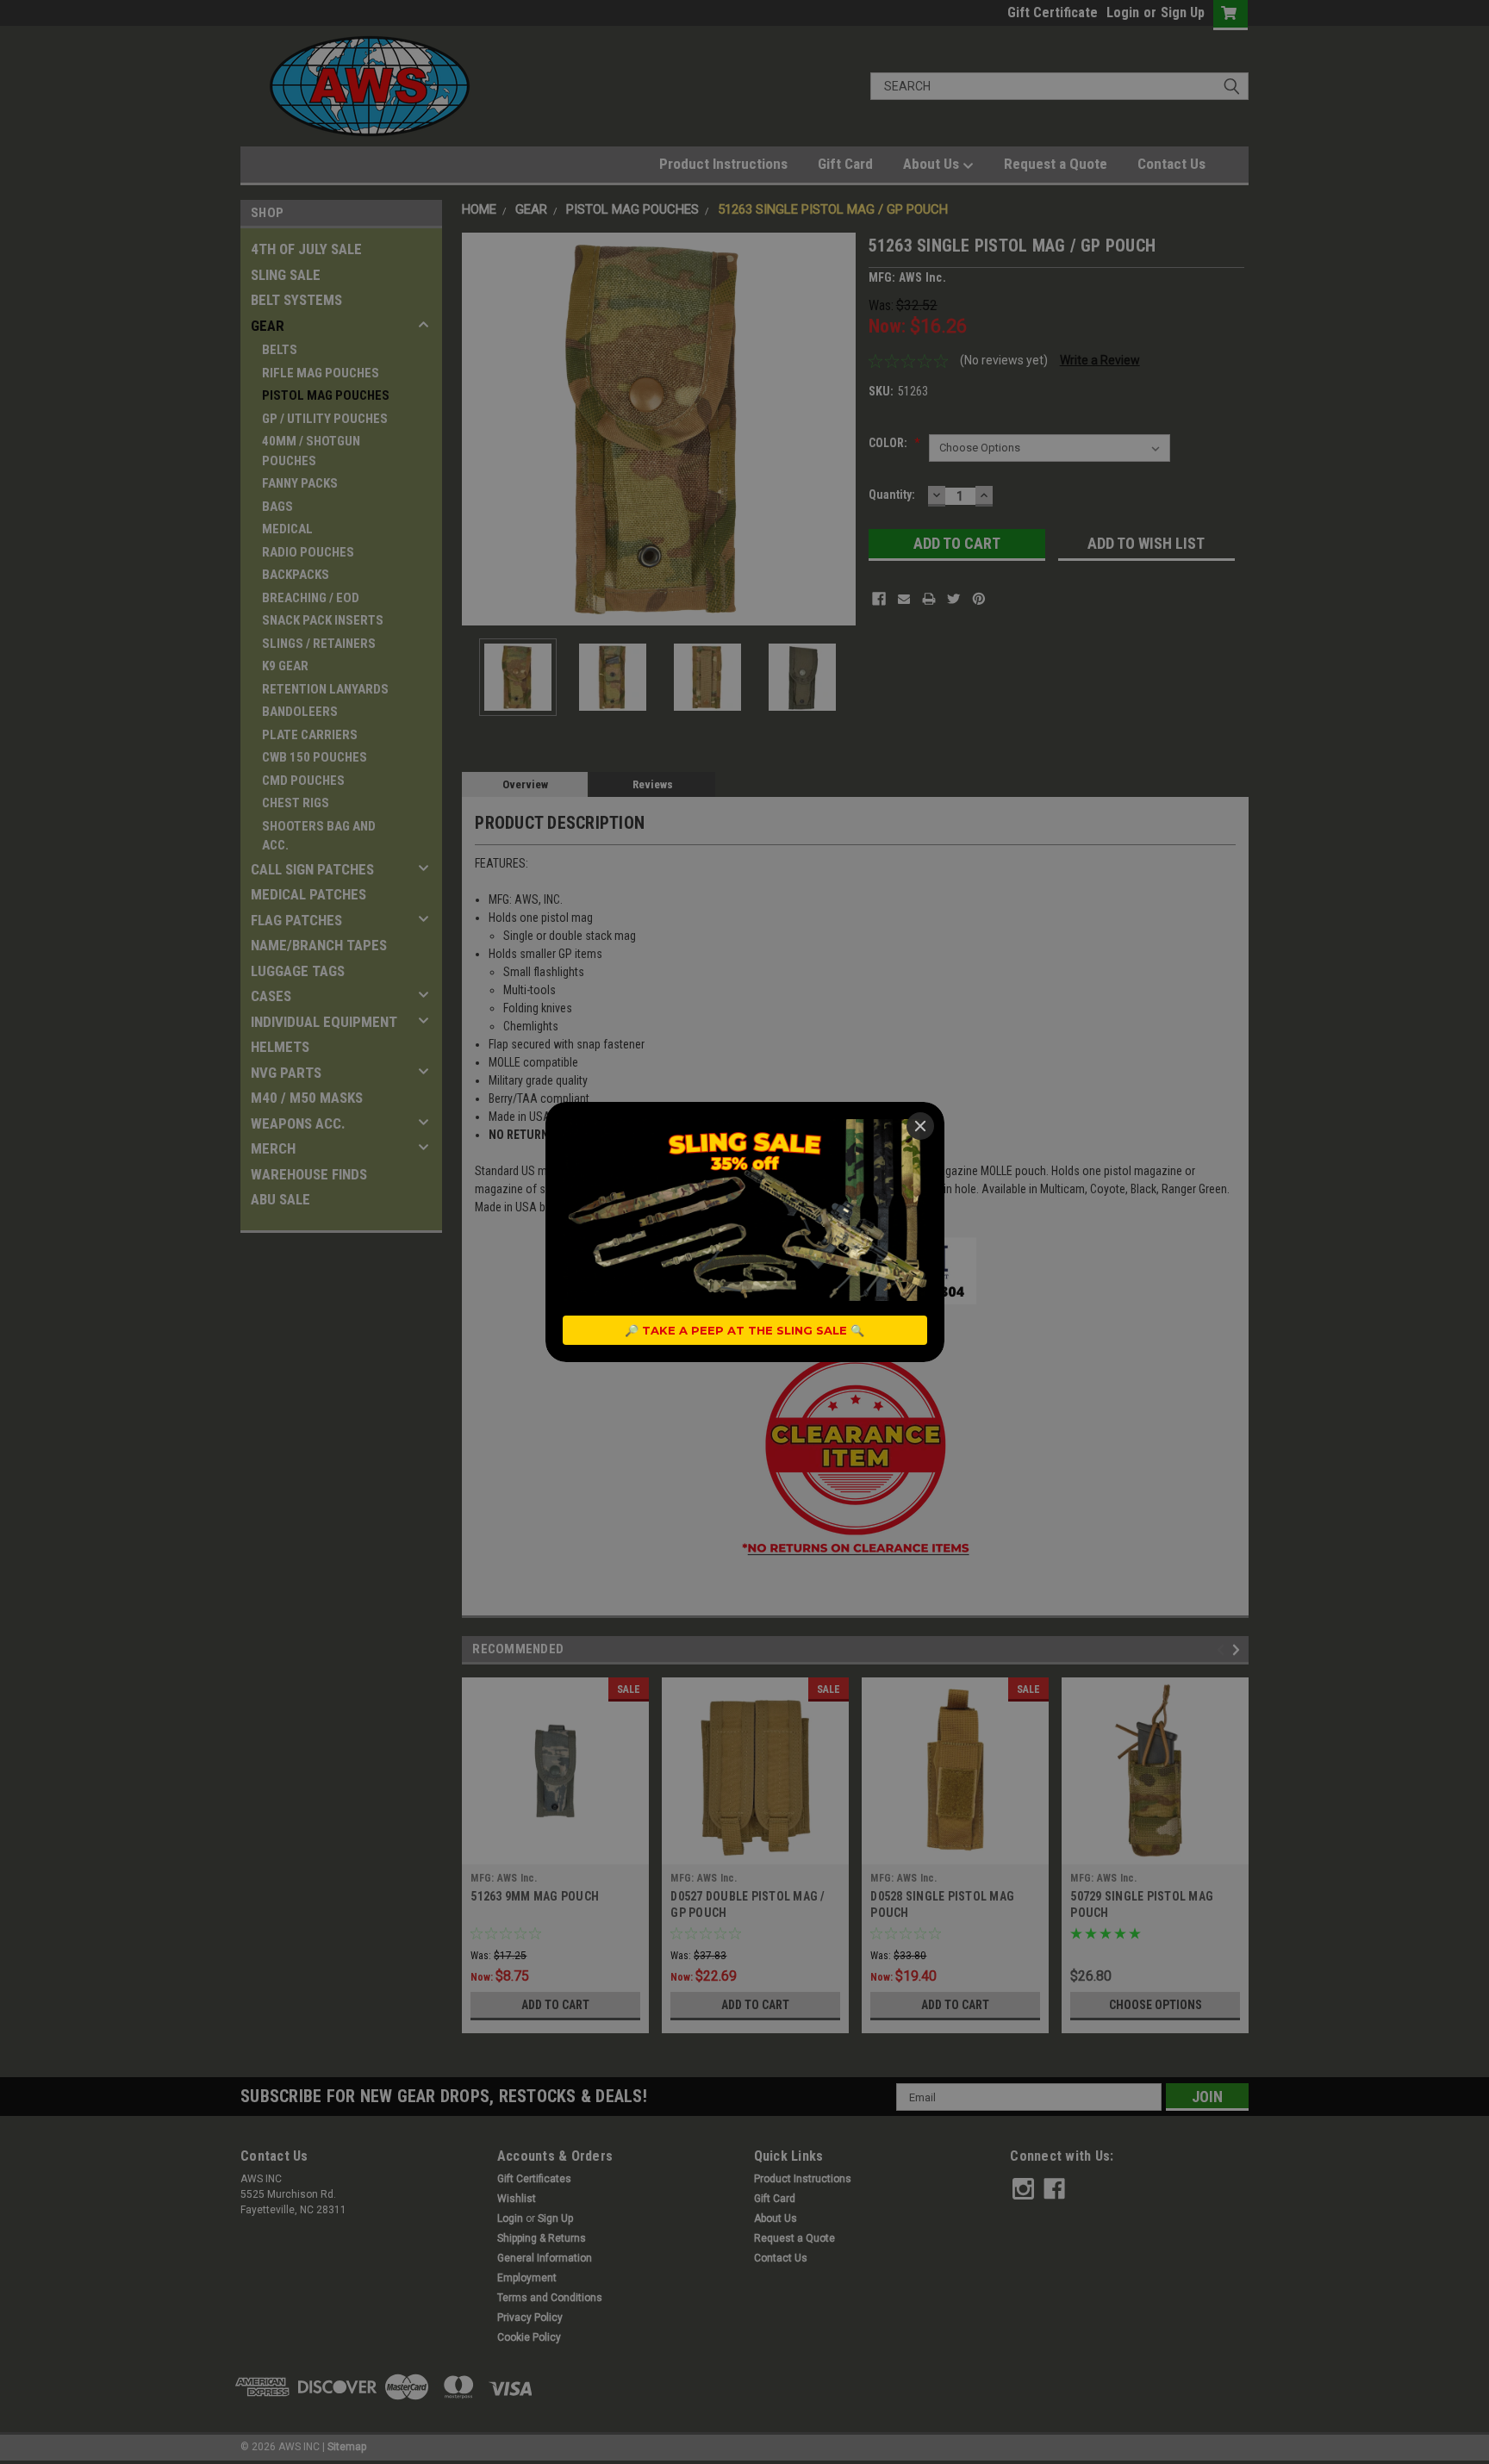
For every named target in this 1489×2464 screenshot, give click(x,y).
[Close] (920, 1126)
